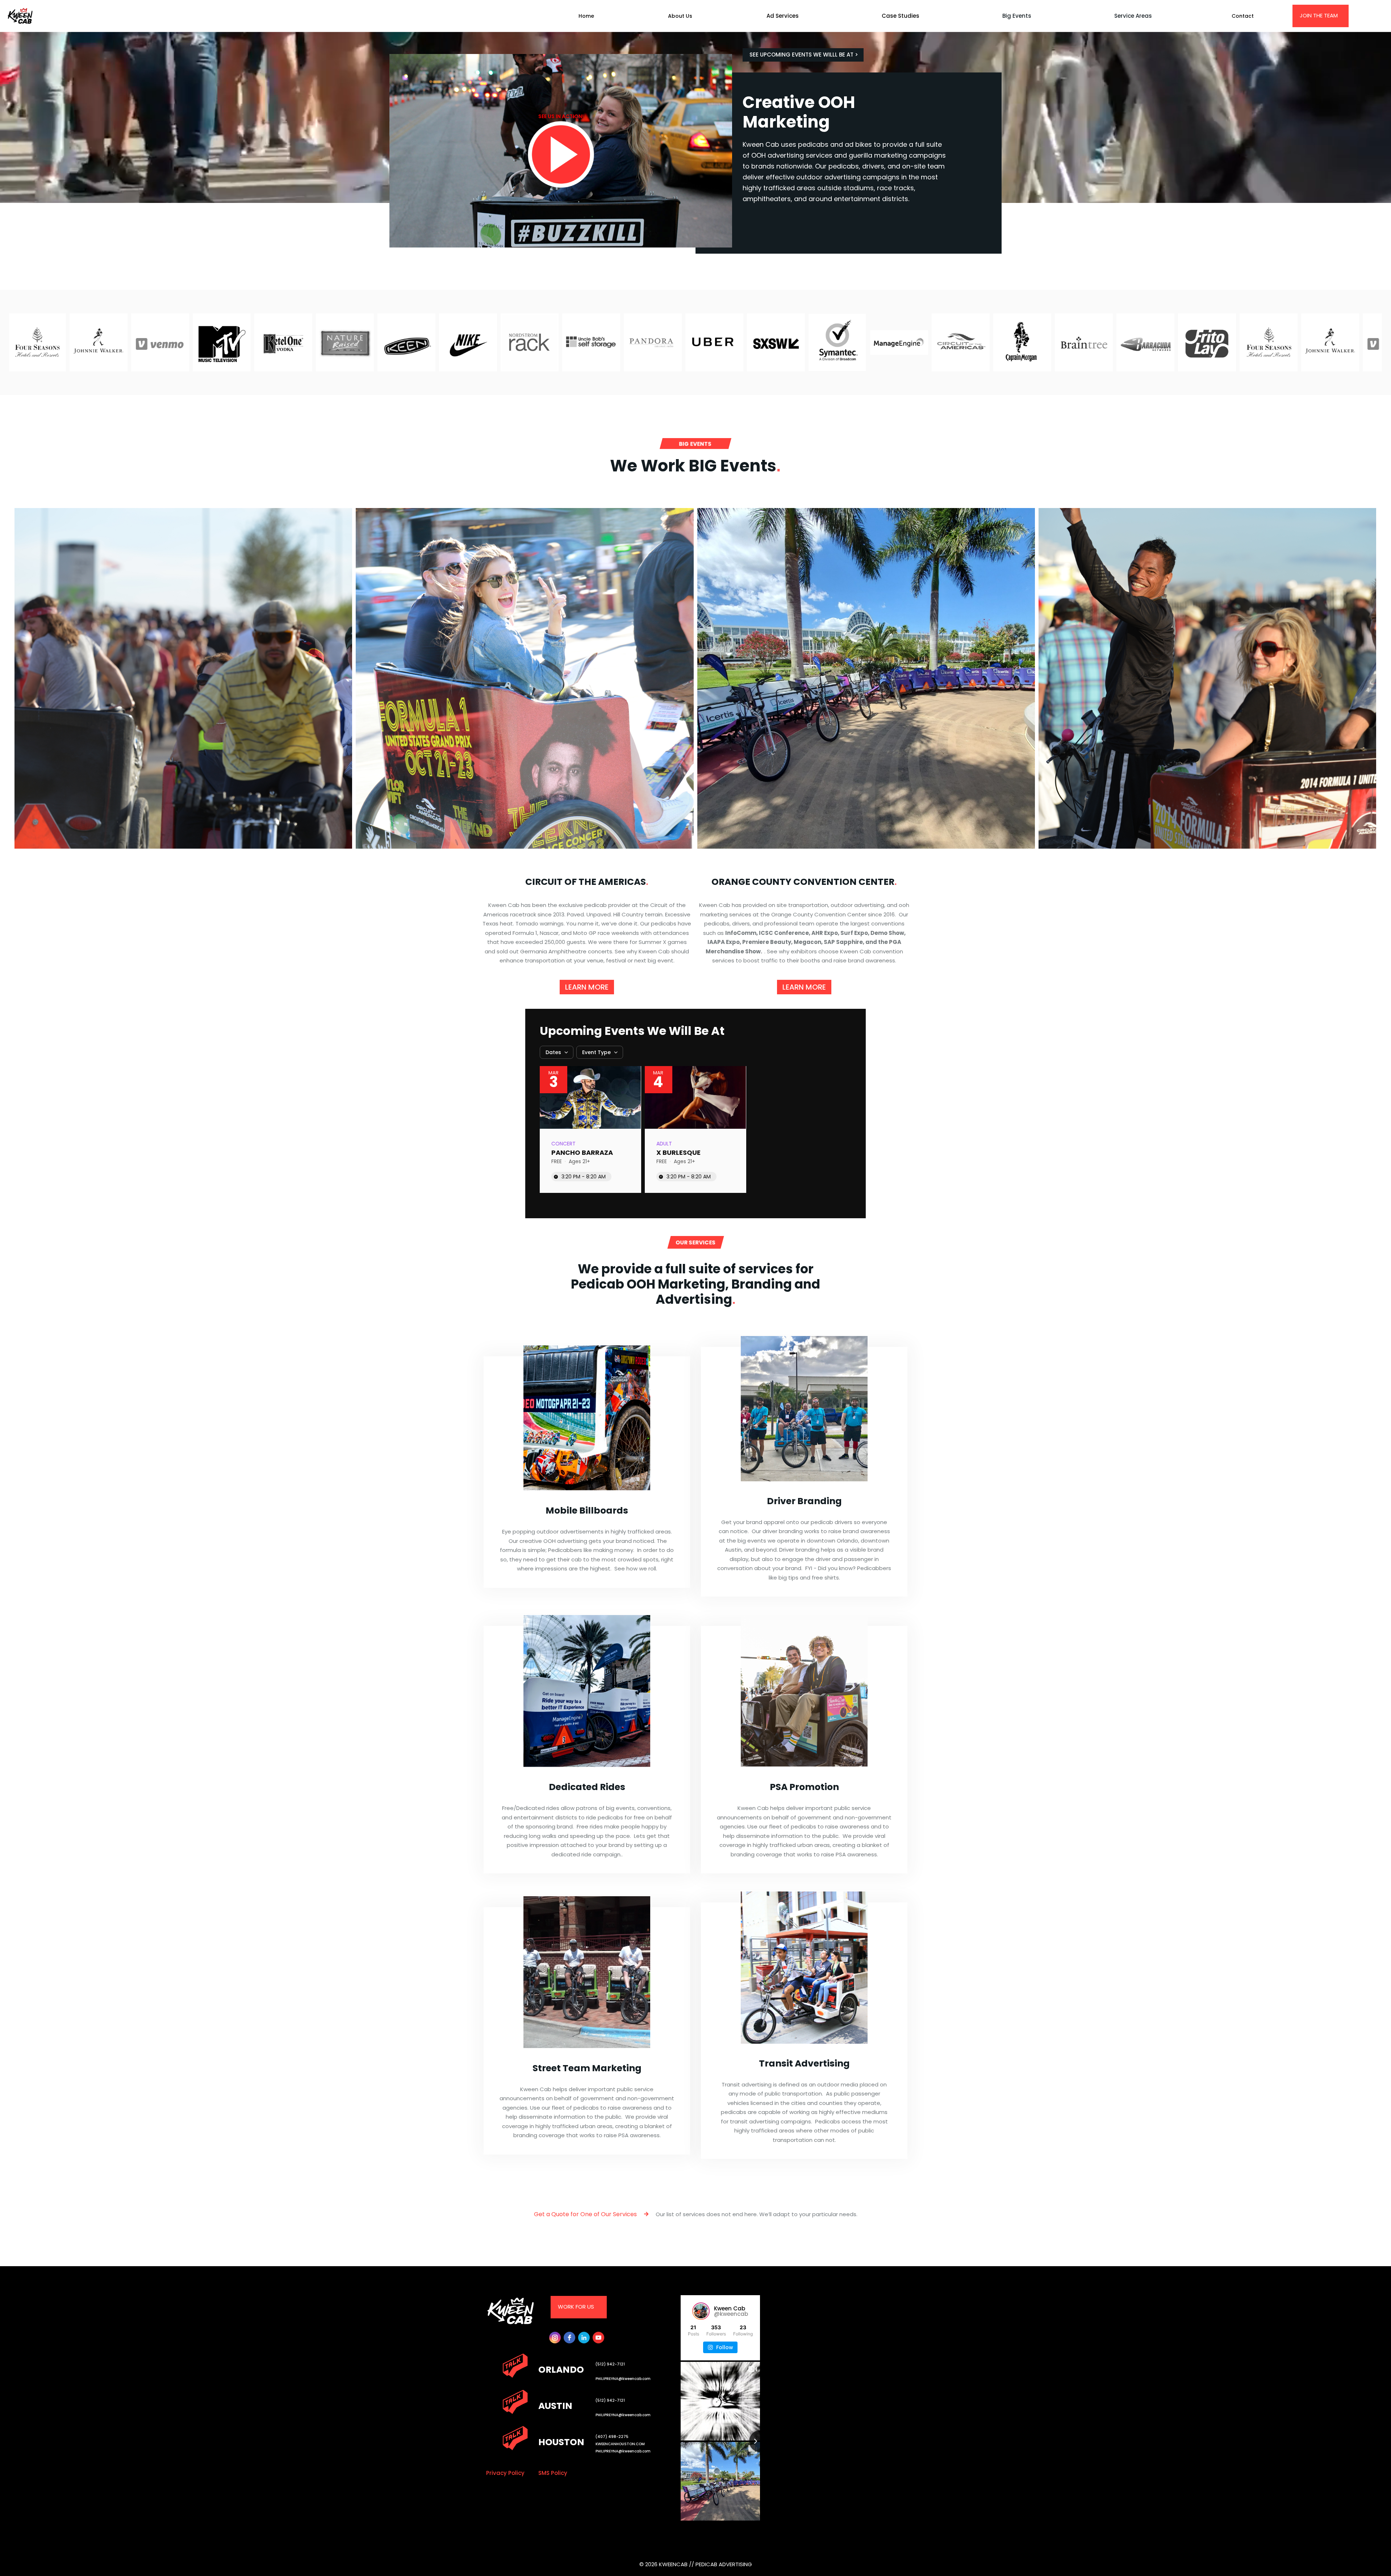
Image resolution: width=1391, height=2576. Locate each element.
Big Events (1017, 16)
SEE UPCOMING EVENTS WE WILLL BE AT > (804, 55)
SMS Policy (553, 2473)
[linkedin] (584, 2338)
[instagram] (555, 2338)
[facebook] (569, 2338)
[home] (34, 16)
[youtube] (598, 2338)
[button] (789, 16)
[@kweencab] (701, 2311)
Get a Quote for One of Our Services (591, 2214)
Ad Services (783, 16)
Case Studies (901, 16)
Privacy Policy (505, 2473)
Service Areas (1133, 16)
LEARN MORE (587, 987)
